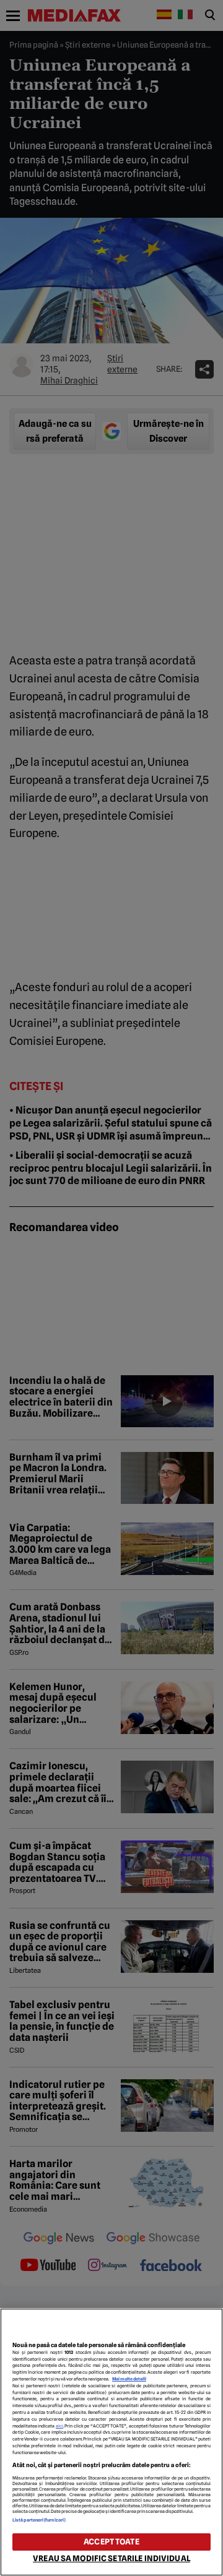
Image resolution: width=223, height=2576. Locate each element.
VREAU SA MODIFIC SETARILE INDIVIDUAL (111, 2558)
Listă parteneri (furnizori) (39, 2520)
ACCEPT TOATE (111, 2542)
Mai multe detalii (129, 2379)
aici (59, 2426)
